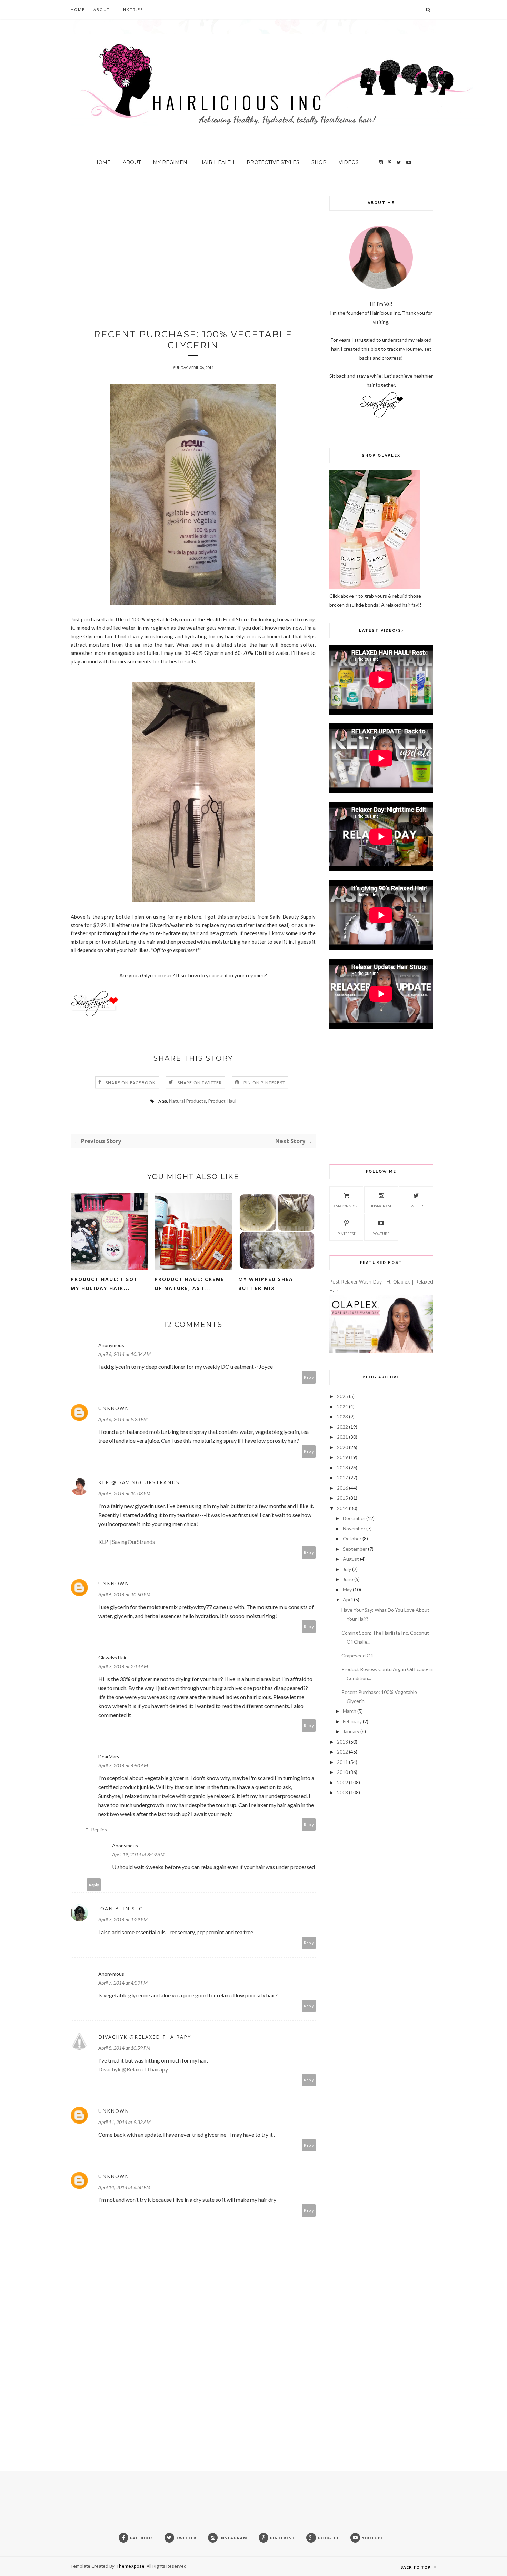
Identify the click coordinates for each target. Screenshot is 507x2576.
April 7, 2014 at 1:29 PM (123, 1920)
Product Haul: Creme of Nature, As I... (190, 1284)
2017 (342, 1477)
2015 (342, 1498)
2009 (342, 1782)
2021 (342, 1437)
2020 (342, 1447)
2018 (342, 1467)
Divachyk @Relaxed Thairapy (145, 2037)
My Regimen (170, 162)
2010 (342, 1772)
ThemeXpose (131, 2566)
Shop (319, 162)
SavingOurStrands (133, 1542)
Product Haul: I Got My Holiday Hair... (104, 1284)
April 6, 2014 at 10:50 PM (124, 1594)
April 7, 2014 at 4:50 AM (123, 1765)
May (347, 1590)
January (351, 1731)
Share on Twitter (200, 1083)
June (348, 1579)
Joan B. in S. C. (121, 1909)
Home (78, 9)
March (350, 1711)
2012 (342, 1752)
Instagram (381, 1206)
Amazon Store (346, 1206)
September (355, 1549)
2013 (342, 1742)
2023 (342, 1416)
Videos (349, 162)
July (347, 1569)
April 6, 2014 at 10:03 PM (124, 1493)
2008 (342, 1792)
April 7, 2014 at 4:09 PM (123, 1983)
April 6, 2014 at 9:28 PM (123, 1419)
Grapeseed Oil (357, 1655)
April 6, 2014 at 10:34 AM (125, 1354)
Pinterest (346, 1234)
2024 (342, 1406)
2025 (342, 1396)
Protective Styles (273, 162)
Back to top (416, 2567)
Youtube (381, 1234)
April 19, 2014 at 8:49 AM (138, 1854)
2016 (342, 1488)
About (102, 9)
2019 (342, 1457)
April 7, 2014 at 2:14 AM (123, 1666)
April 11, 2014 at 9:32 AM (125, 2122)
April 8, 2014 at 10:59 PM (124, 2048)
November (354, 1529)
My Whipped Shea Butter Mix (266, 1284)
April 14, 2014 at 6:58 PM (124, 2187)
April (348, 1600)
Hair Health (217, 162)
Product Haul (222, 1101)
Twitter (416, 1206)
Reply (309, 1377)
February (352, 1721)
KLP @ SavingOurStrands (139, 1482)
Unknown (114, 1408)
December (354, 1518)
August (351, 1559)
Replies (99, 1830)
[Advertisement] (193, 244)
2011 (342, 1762)
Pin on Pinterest (264, 1083)
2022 (342, 1427)
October (352, 1539)
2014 (342, 1508)
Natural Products (187, 1101)
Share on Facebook (131, 1083)
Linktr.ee (131, 9)
